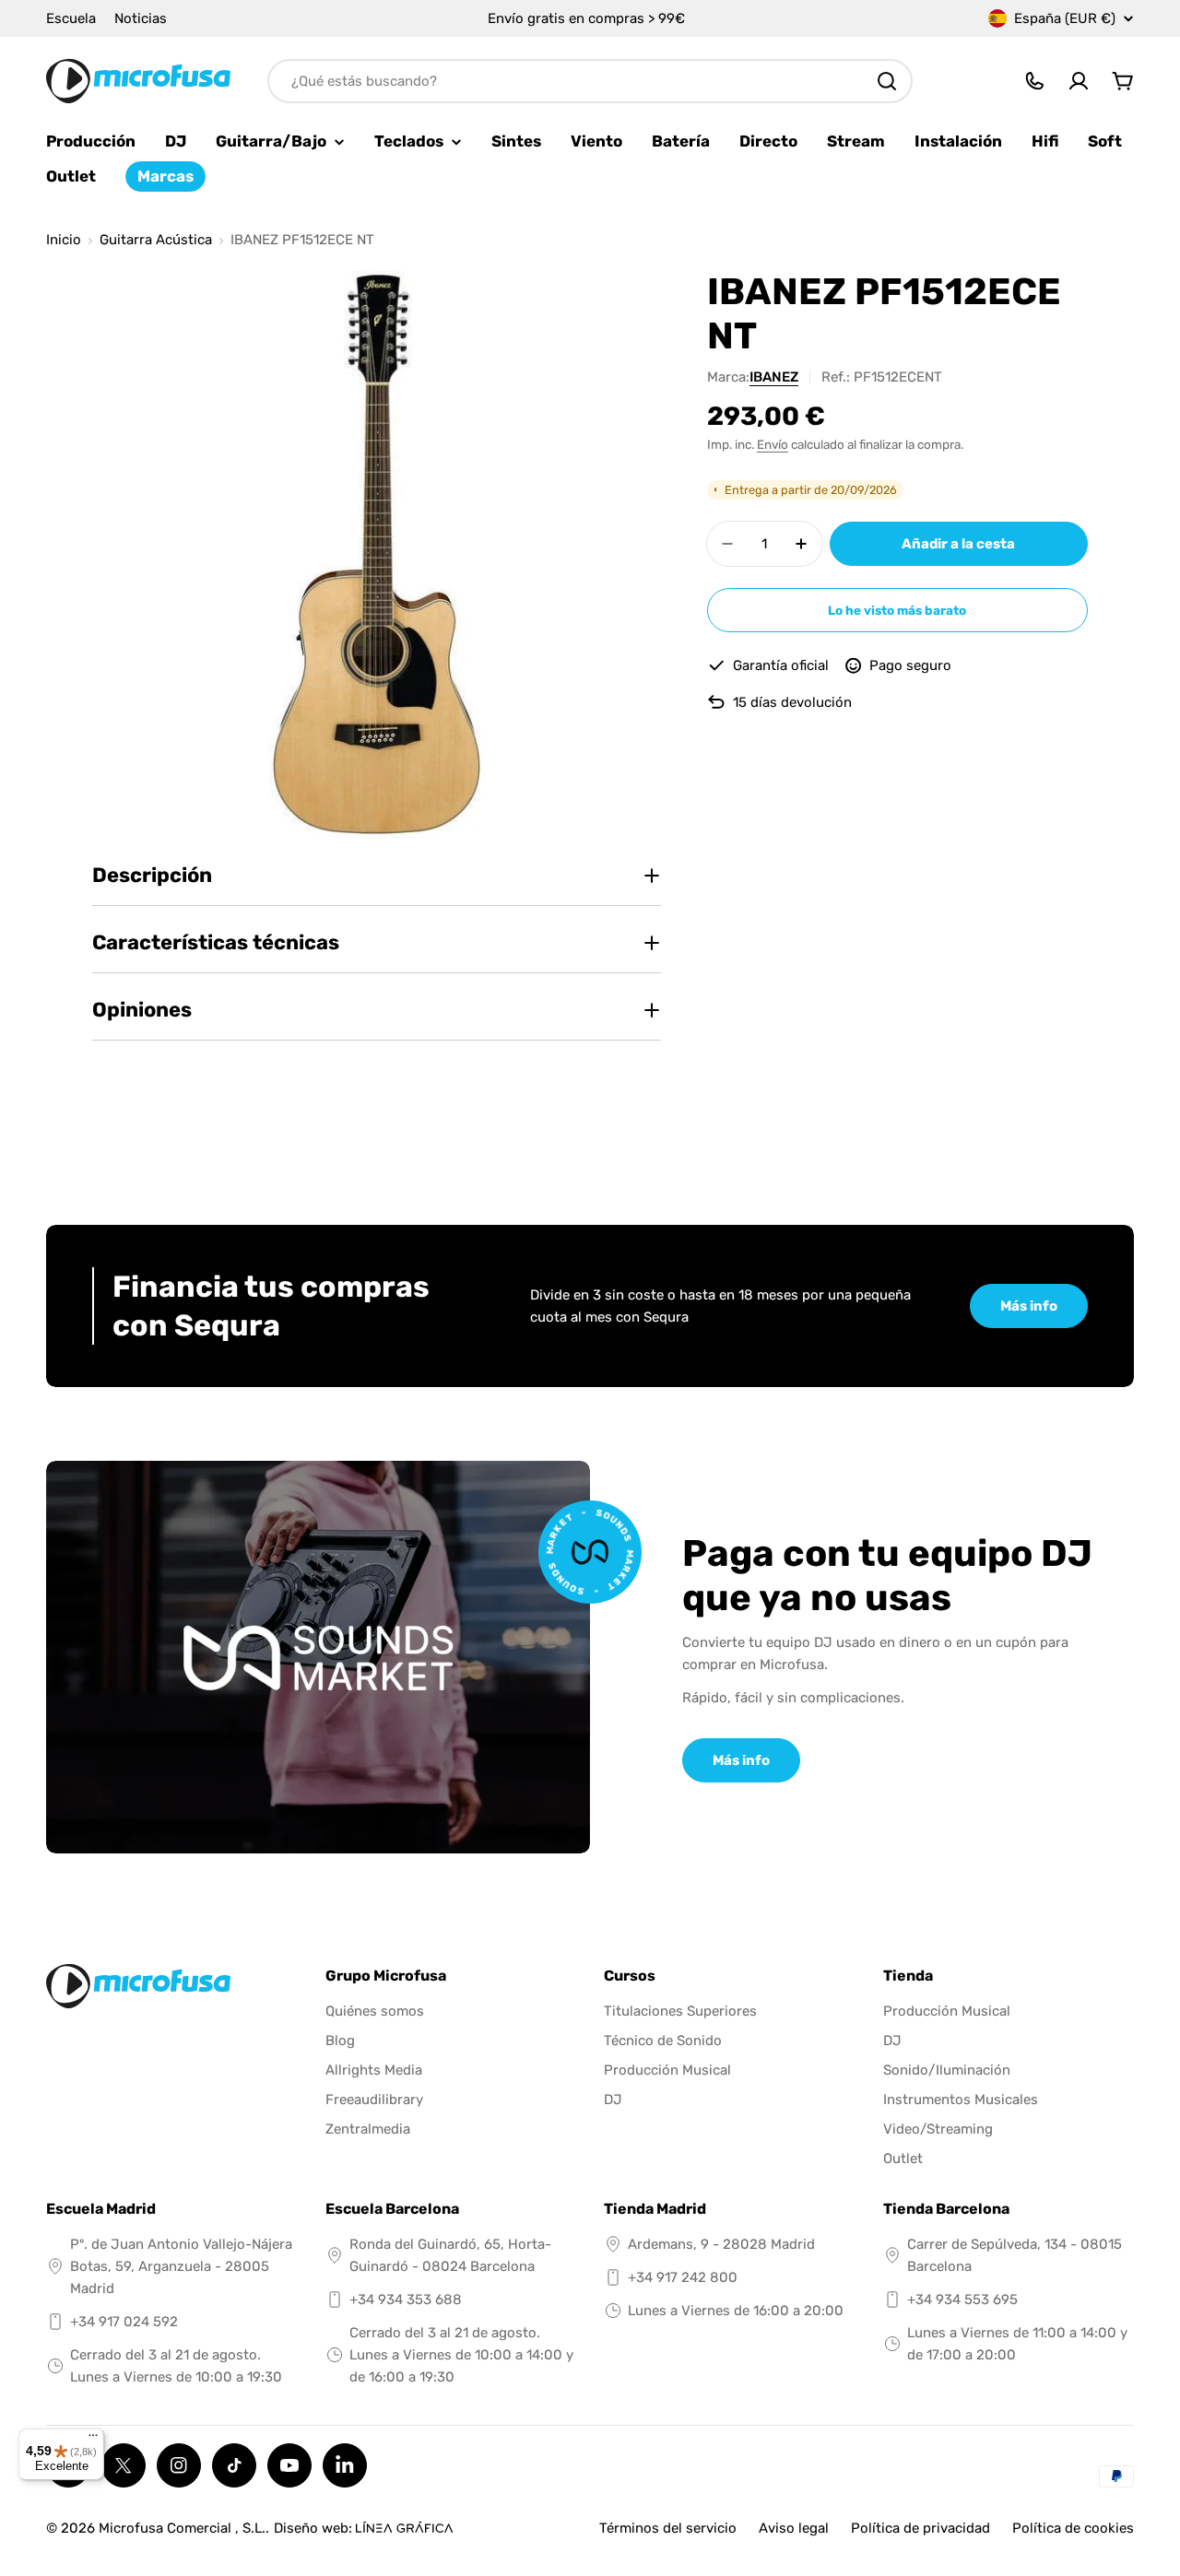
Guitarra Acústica (156, 240)
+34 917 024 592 (124, 2322)
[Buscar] (887, 81)
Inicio (64, 240)
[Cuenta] (1079, 81)
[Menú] (93, 2440)
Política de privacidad (920, 2528)
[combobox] (590, 81)
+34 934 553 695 (962, 2300)
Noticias (141, 18)
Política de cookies (1073, 2528)
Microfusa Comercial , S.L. (182, 2528)
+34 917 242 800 (683, 2277)
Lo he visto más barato (897, 610)
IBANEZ (774, 377)
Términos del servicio (668, 2528)
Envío (773, 444)
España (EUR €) (1065, 18)
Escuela (71, 18)
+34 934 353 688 (406, 2300)
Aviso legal (794, 2528)
